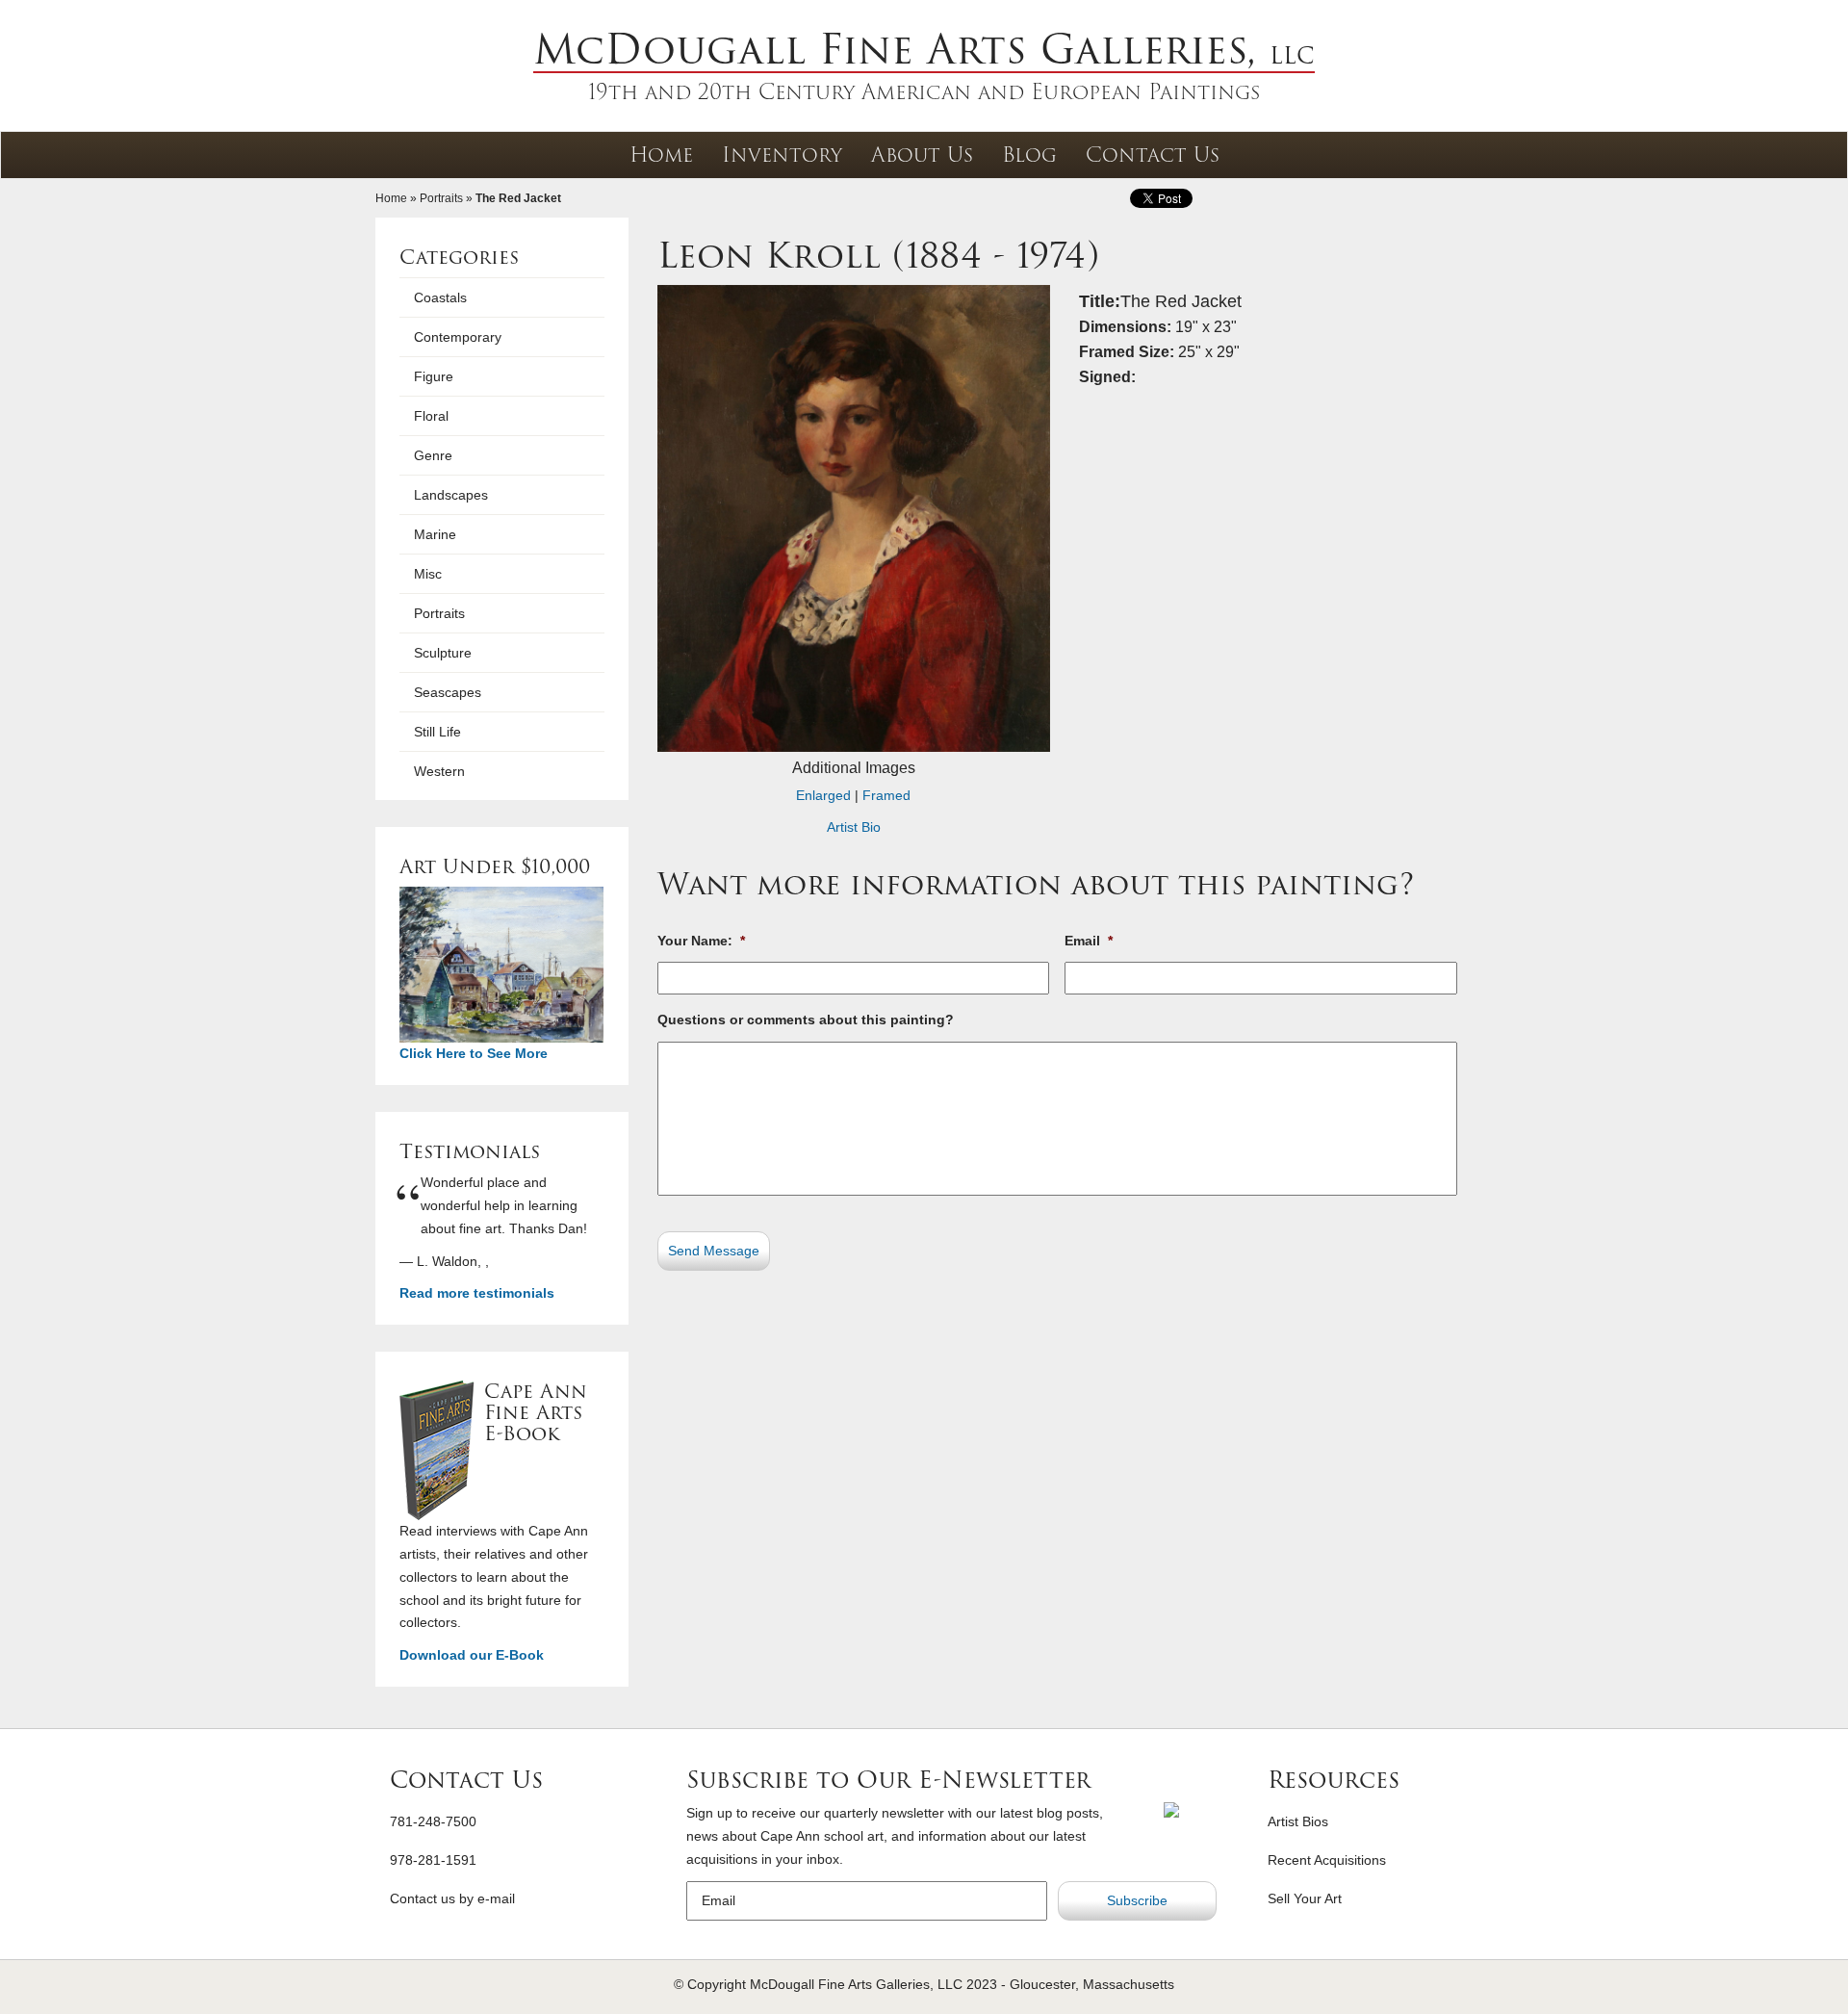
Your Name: (701, 941)
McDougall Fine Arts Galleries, (924, 49)
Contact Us (1153, 155)
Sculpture (443, 653)
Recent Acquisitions (1327, 1860)
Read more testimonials (477, 1293)
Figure (434, 376)
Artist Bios (1298, 1821)
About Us (922, 155)
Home (661, 155)
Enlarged (823, 795)
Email (1089, 941)
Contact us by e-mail (452, 1898)
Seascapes (448, 692)
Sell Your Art (1305, 1898)
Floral (431, 416)
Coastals (440, 297)
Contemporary (458, 337)
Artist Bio (854, 827)
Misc (428, 574)
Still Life (437, 732)
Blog (1029, 155)
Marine (435, 534)
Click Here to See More (474, 1053)
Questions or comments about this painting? (806, 1020)
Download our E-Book (472, 1655)
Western (439, 771)
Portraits (441, 198)
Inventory (782, 155)
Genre (433, 455)
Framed (886, 795)
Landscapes (451, 495)
